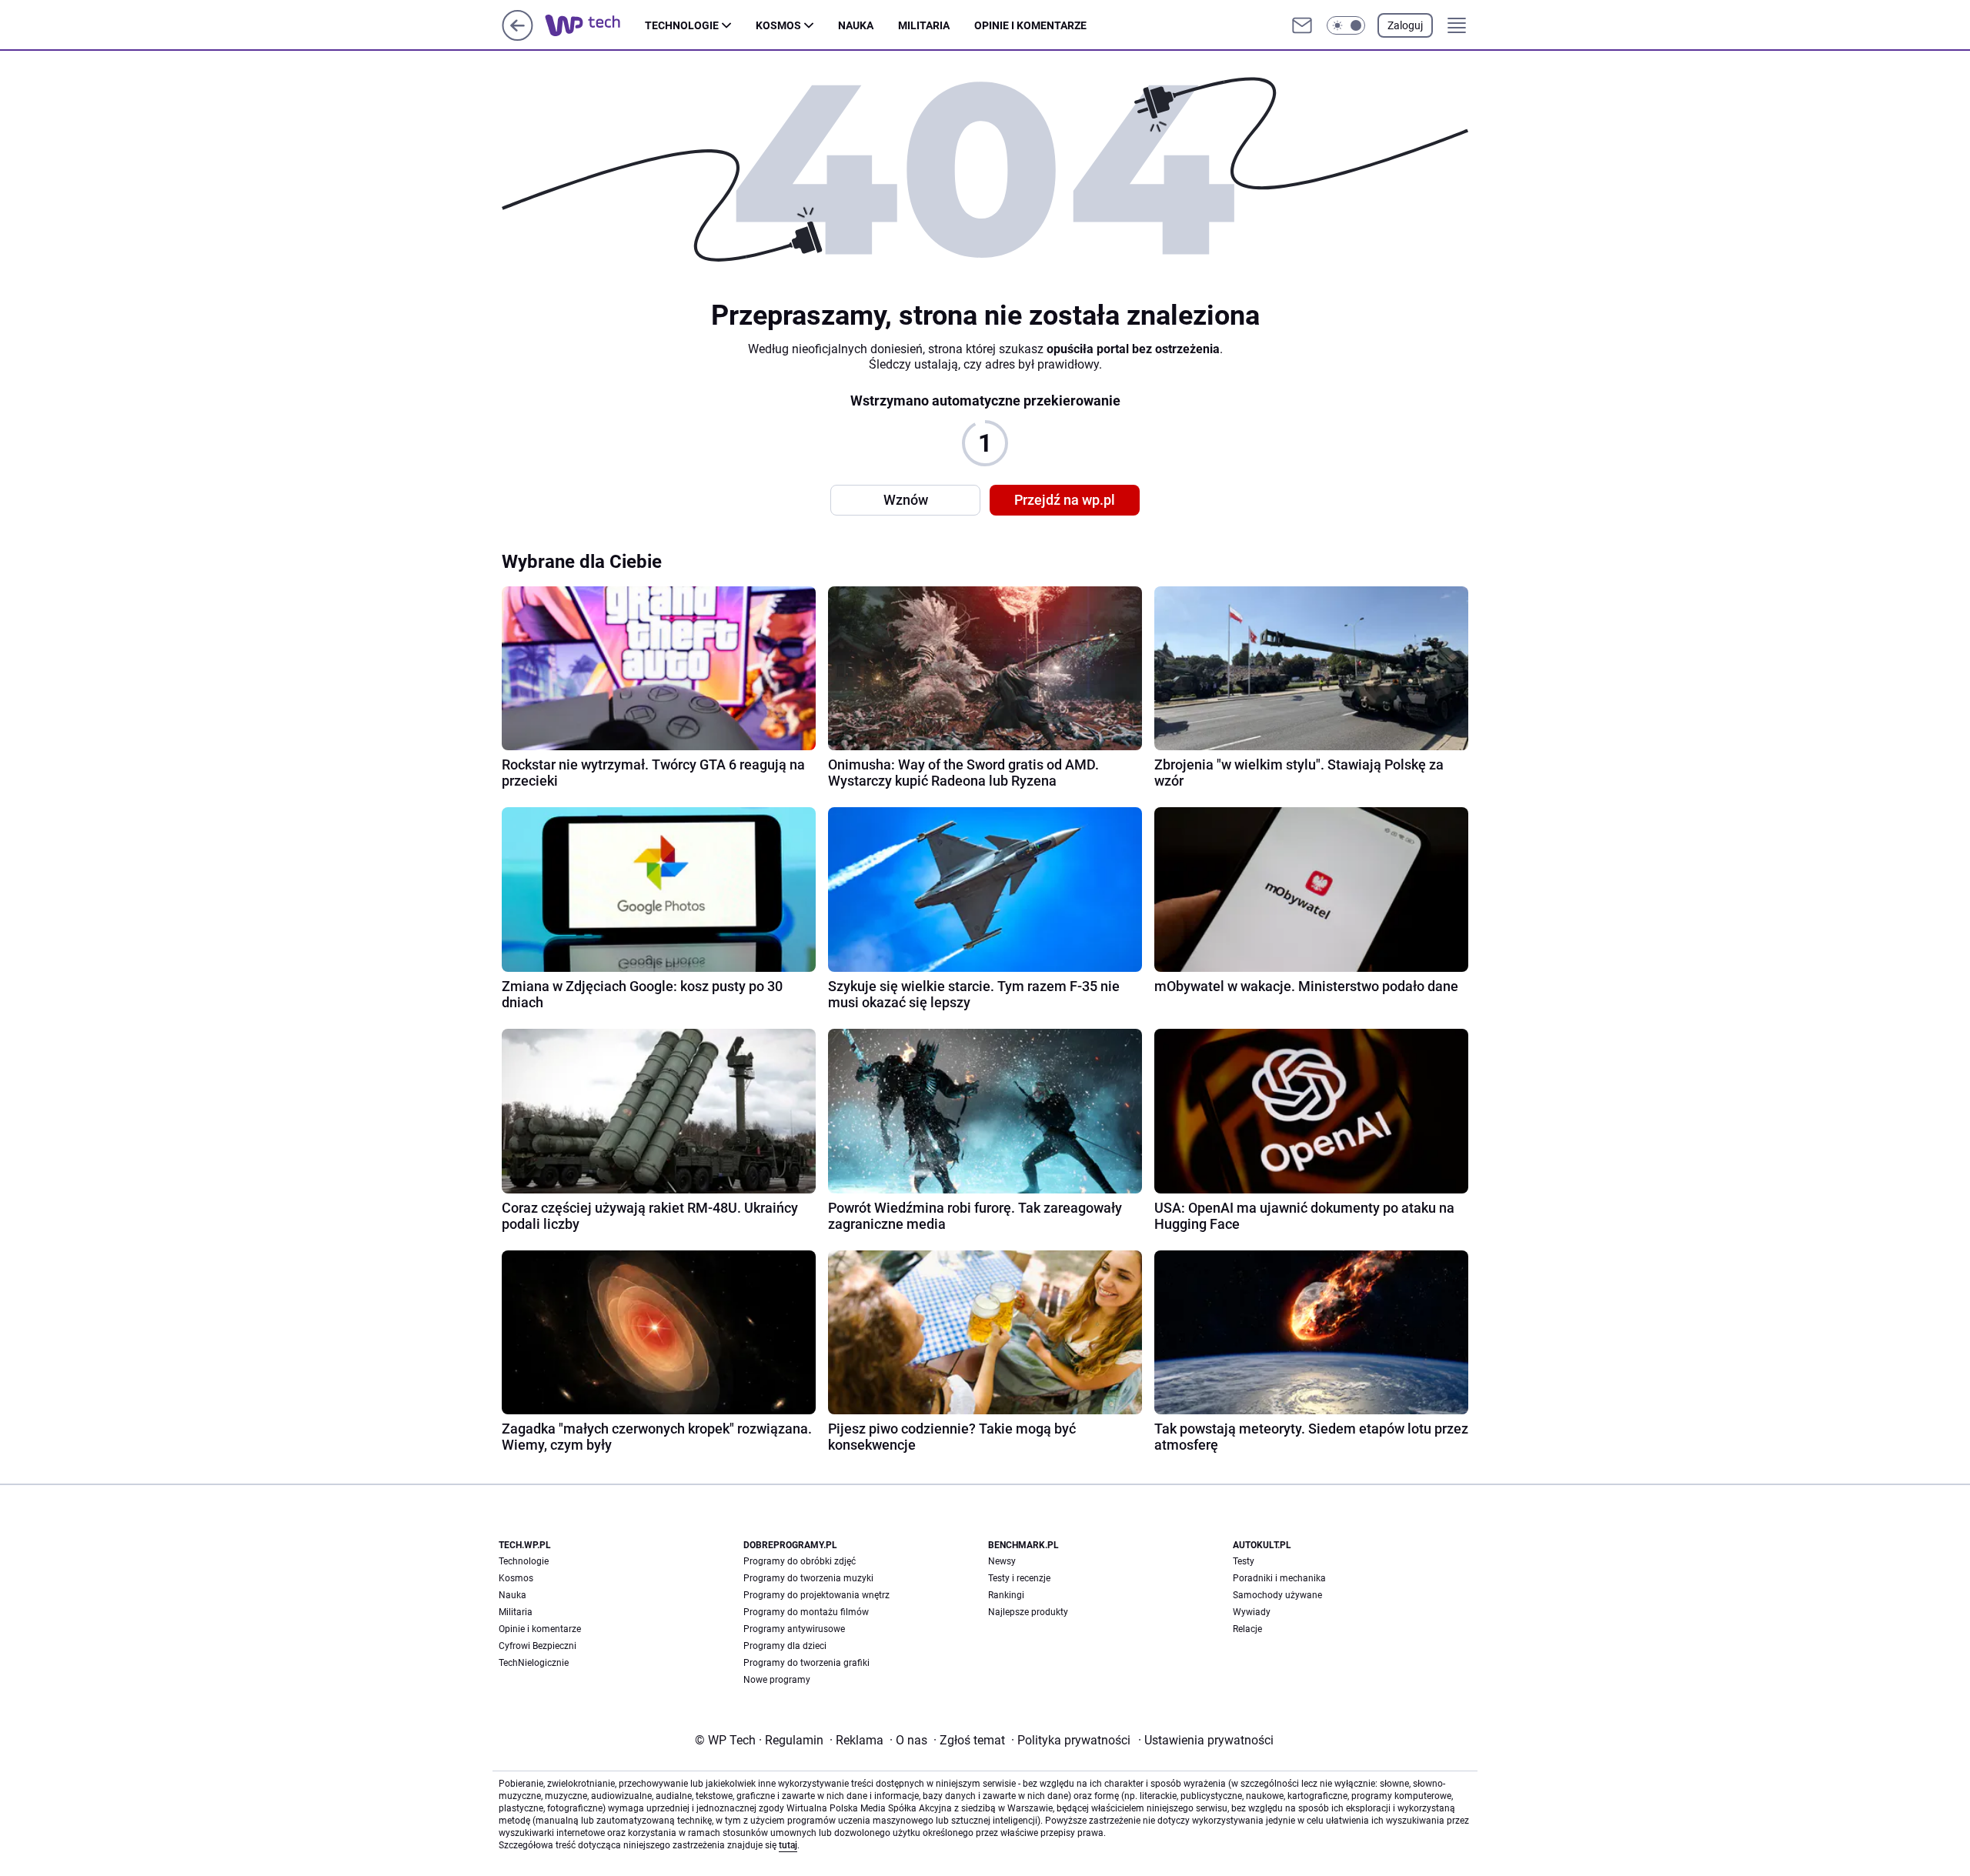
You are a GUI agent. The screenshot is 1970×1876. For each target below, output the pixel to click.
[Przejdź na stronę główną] (518, 37)
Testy (1244, 1561)
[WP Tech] (595, 25)
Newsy (1002, 1561)
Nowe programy (777, 1680)
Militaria (924, 25)
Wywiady (1252, 1612)
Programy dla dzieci (785, 1646)
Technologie (682, 25)
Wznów (906, 500)
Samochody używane (1277, 1595)
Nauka (856, 25)
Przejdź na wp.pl (1065, 500)
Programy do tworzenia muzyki (808, 1578)
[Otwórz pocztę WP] (1302, 25)
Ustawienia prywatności (1206, 1740)
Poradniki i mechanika (1279, 1578)
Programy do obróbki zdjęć (800, 1561)
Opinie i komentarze (1030, 25)
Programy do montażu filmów (806, 1612)
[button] (1346, 25)
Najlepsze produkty (1028, 1612)
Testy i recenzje (1019, 1578)
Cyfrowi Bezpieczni (538, 1646)
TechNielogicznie (534, 1663)
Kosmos (778, 25)
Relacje (1247, 1629)
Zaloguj (1405, 25)
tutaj (788, 1845)
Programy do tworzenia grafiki (806, 1663)
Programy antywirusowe (794, 1629)
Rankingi (1006, 1595)
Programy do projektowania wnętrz (816, 1595)
